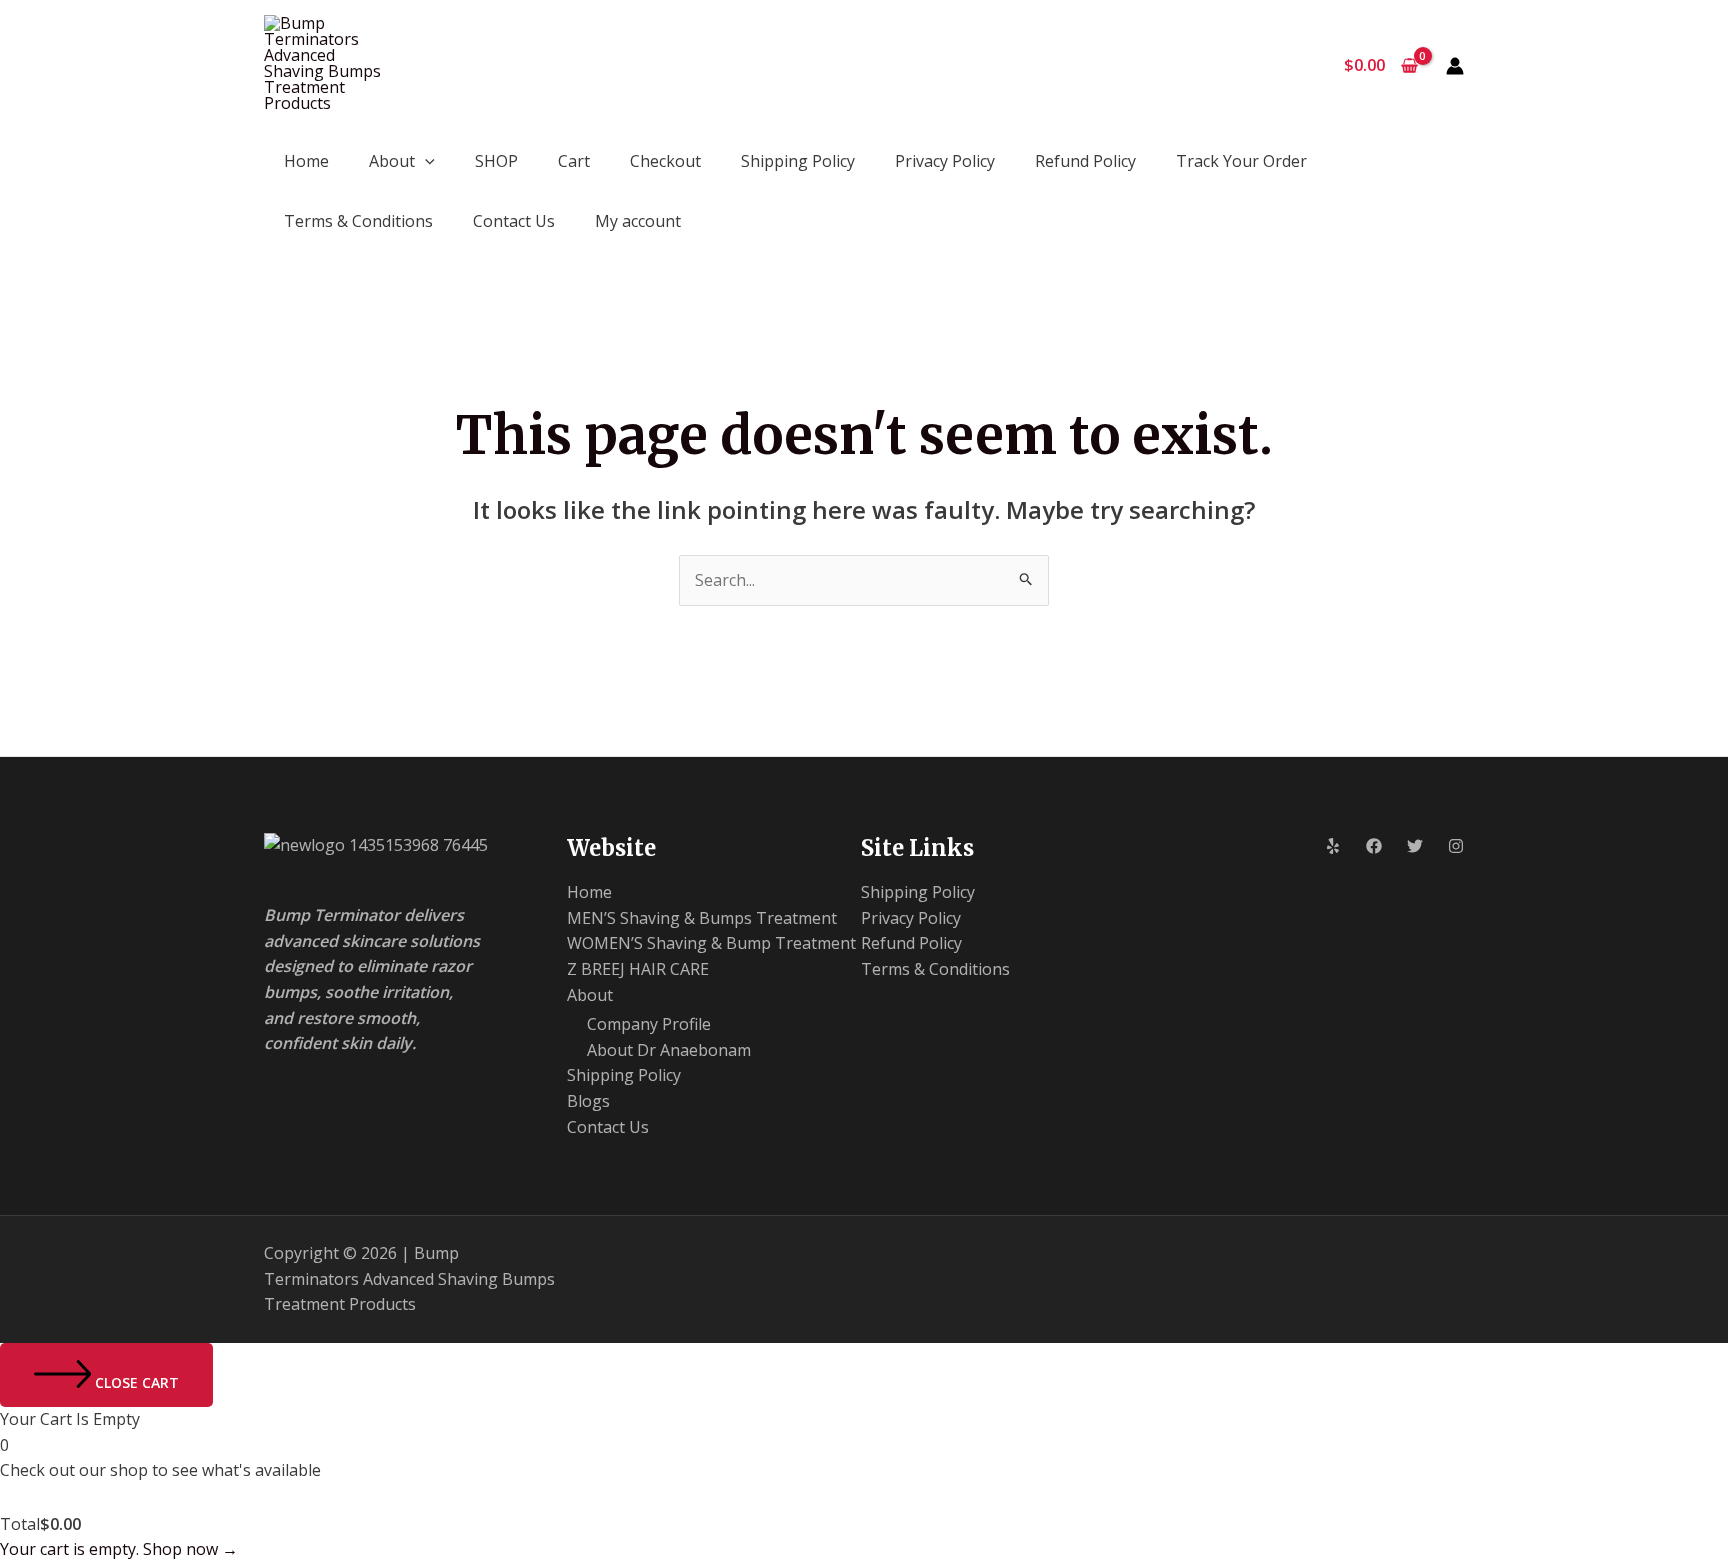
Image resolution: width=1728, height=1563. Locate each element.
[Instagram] (1456, 846)
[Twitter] (1415, 846)
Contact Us (514, 221)
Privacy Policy (945, 161)
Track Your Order (1241, 161)
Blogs (588, 1101)
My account (638, 221)
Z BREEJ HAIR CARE (638, 969)
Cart (574, 161)
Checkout (665, 161)
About (392, 161)
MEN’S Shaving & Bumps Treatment (702, 918)
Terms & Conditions (358, 221)
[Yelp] (1333, 846)
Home (306, 161)
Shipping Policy (798, 161)
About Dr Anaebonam (669, 1050)
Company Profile (649, 1024)
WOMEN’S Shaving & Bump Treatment (711, 943)
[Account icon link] (1455, 66)
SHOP (496, 161)
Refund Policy (1085, 161)
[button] (425, 161)
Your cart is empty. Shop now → (119, 1549)
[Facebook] (1374, 846)
